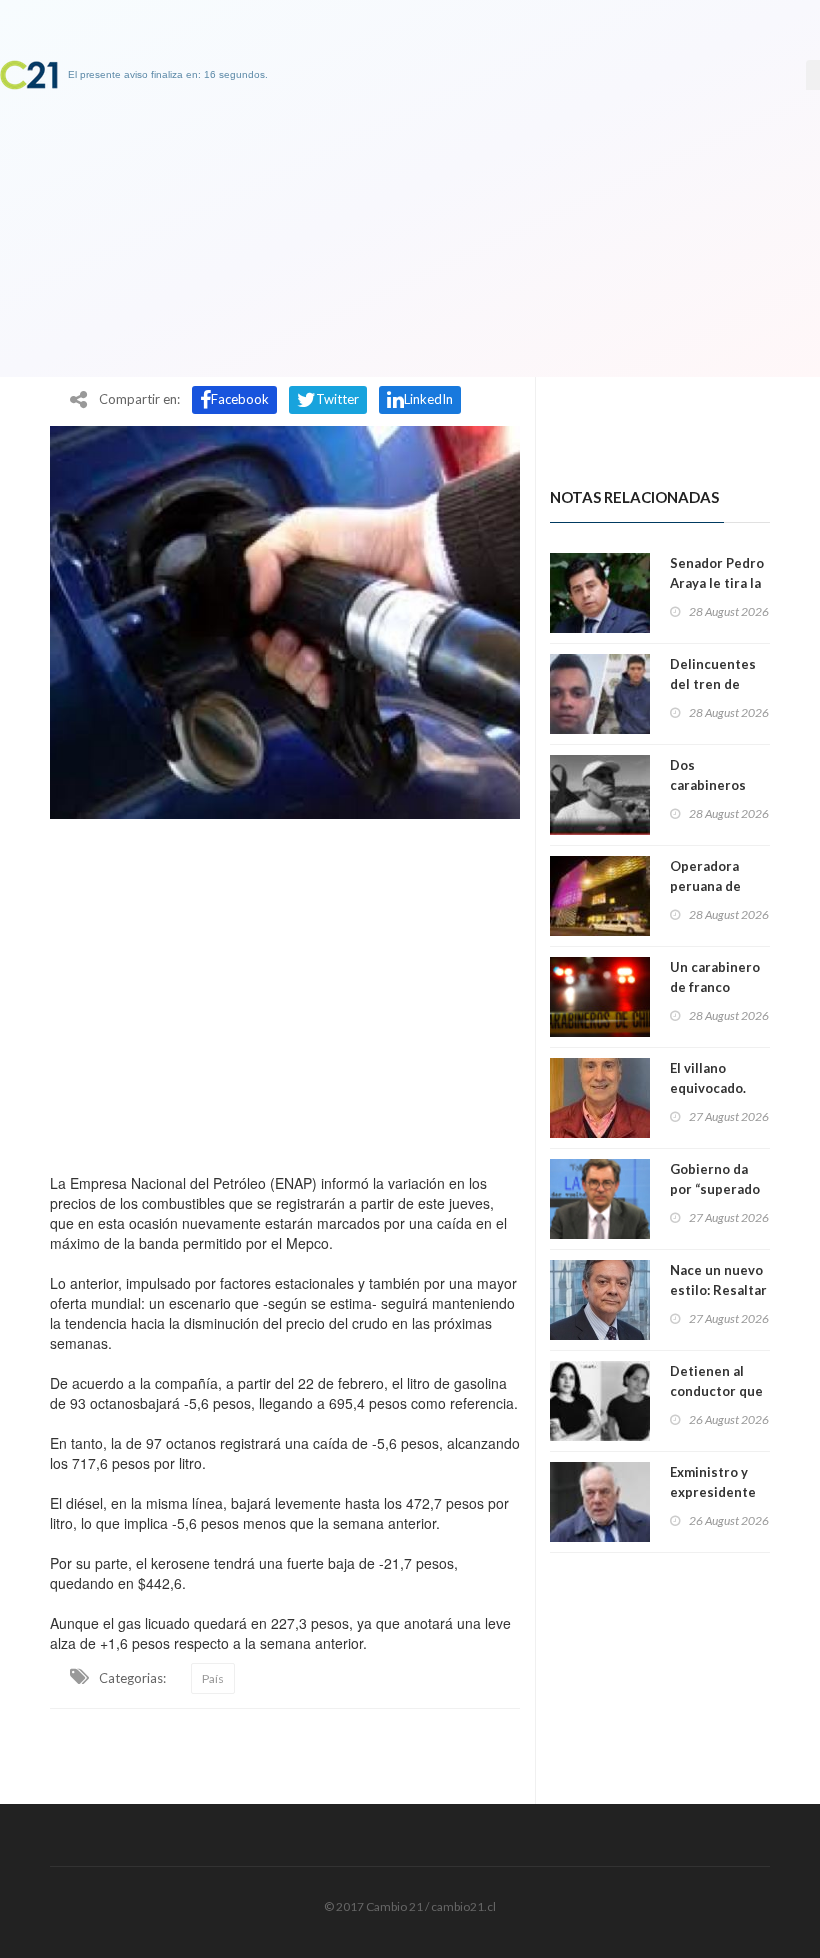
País (213, 1678)
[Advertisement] (285, 991)
